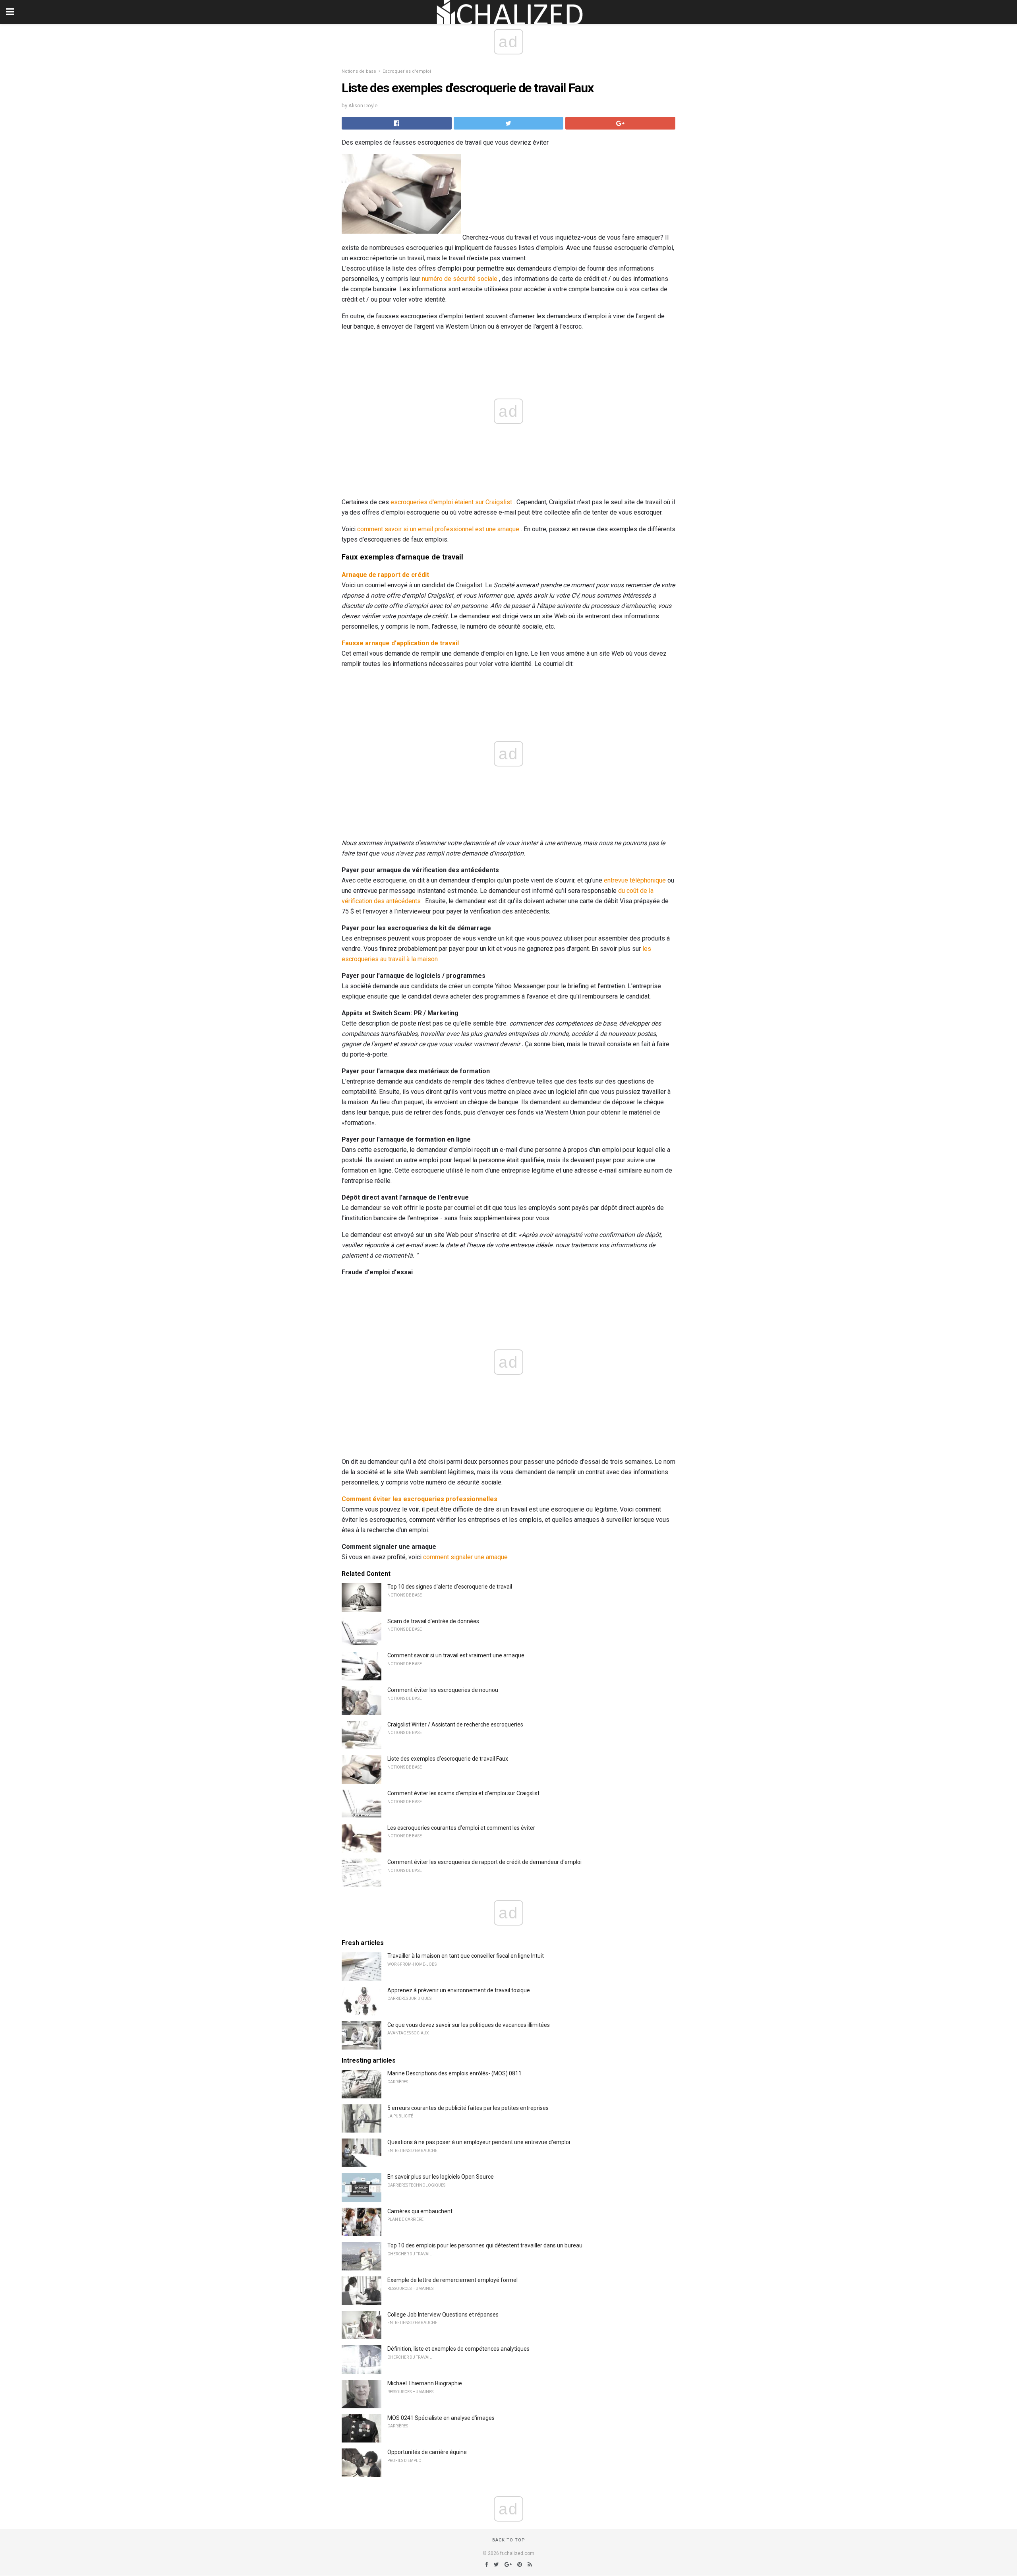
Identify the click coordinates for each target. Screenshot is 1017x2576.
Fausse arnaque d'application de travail (400, 643)
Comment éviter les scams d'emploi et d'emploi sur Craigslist (463, 1793)
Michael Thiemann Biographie (425, 2383)
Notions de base (359, 71)
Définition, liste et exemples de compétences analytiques (458, 2349)
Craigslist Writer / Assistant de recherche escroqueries (455, 1724)
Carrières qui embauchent (420, 2211)
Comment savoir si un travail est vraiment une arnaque (456, 1655)
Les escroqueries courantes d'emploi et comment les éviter (461, 1828)
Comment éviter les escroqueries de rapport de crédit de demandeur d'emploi (484, 1862)
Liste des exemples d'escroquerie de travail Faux (448, 1759)
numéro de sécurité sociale (460, 279)
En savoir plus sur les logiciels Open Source (441, 2177)
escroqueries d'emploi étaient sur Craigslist (451, 502)
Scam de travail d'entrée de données (433, 1621)
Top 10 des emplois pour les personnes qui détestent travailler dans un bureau (485, 2245)
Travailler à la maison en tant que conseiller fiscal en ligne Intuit (466, 1956)
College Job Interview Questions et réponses (443, 2315)
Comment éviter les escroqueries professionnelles (420, 1499)
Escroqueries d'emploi (407, 71)
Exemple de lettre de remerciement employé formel (452, 2280)
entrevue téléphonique (635, 880)
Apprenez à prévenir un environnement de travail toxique (459, 1990)
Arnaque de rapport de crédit (385, 575)
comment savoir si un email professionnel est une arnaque (438, 529)
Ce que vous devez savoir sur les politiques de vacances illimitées (469, 2025)
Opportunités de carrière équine (427, 2452)
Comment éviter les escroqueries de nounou (443, 1690)
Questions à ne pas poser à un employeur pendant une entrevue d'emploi (479, 2142)
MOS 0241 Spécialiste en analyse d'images (441, 2418)
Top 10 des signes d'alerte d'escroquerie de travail (450, 1587)
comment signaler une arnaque (465, 1557)
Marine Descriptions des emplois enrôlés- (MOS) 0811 (454, 2073)
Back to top (509, 2540)
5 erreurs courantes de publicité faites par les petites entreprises (468, 2108)
